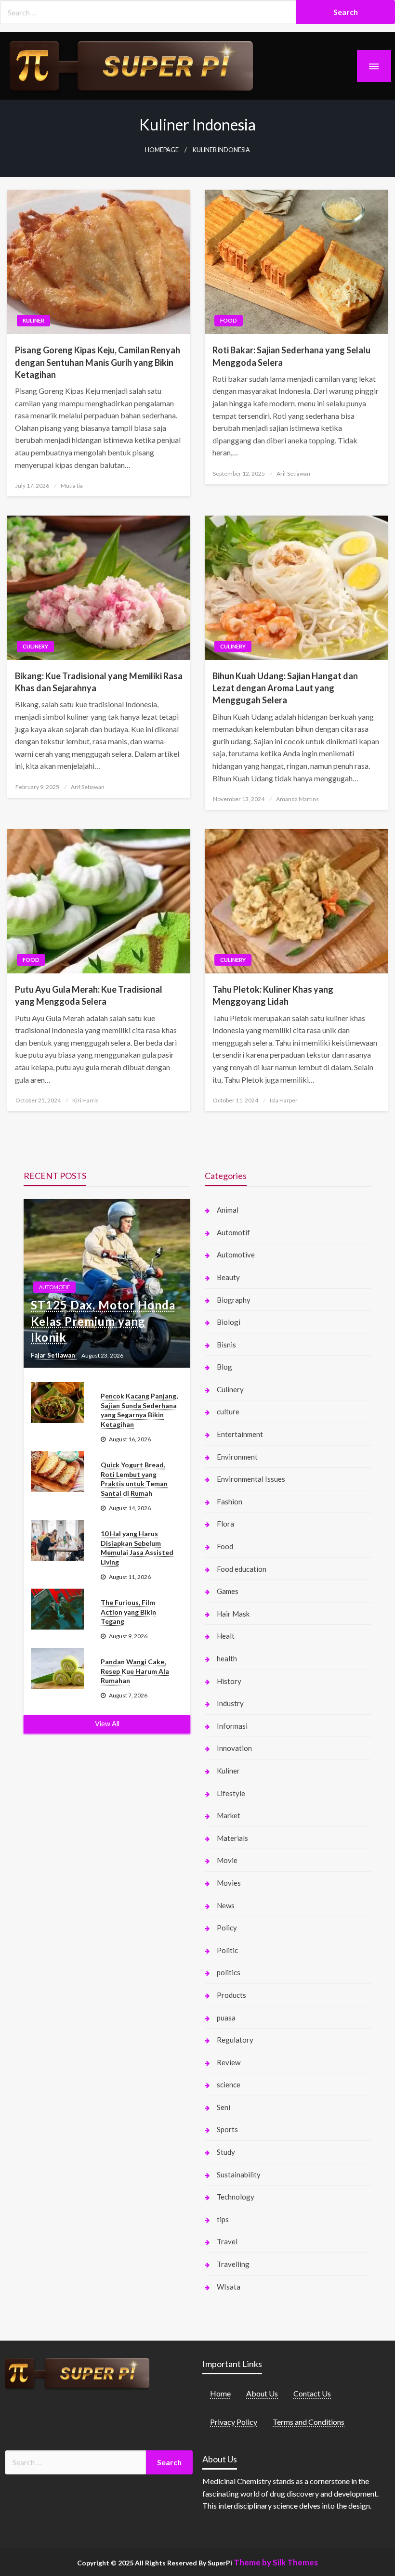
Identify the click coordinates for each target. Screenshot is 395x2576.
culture (228, 1411)
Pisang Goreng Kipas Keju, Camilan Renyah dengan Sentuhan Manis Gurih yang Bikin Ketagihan (98, 362)
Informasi (232, 1726)
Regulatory (235, 2040)
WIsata (229, 2287)
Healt (226, 1636)
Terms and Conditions (309, 2422)
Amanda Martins (297, 799)
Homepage (162, 150)
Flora (225, 1524)
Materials (232, 1838)
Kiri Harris (86, 1100)
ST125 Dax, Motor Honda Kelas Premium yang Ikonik (103, 1321)
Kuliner (33, 320)
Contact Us (312, 2393)
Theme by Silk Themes (276, 2562)
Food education (242, 1569)
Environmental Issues (251, 1479)
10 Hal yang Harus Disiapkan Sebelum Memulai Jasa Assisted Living (137, 1548)
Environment (237, 1457)
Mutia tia (72, 485)
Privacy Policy (234, 2422)
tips (223, 2219)
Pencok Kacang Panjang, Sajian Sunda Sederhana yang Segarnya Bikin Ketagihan (139, 1410)
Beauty (228, 1277)
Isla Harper (284, 1100)
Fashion (230, 1502)
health (227, 1658)
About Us (262, 2393)
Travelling (233, 2264)
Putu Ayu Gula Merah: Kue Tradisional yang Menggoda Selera (89, 995)
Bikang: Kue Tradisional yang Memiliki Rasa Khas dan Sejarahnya (99, 682)
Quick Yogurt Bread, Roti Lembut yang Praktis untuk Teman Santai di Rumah (134, 1479)
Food (229, 320)
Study (226, 2152)
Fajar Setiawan (54, 1355)
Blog (224, 1367)
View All (107, 1724)
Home (220, 2393)
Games (228, 1591)
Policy (227, 1928)
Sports (227, 2129)
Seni (224, 2107)
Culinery (35, 646)
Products (231, 1995)
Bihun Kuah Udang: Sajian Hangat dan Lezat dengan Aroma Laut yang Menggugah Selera (285, 688)
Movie (227, 1860)
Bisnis (226, 1345)
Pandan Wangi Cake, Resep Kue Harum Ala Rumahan (135, 1671)
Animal (228, 1210)
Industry (230, 1703)
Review (229, 2062)
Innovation (234, 1748)
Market (229, 1815)
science (229, 2084)
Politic (227, 1950)
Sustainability (239, 2175)
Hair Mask (233, 1614)
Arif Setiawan (293, 473)
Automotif (54, 1287)
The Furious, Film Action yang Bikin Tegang (128, 1612)
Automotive (236, 1255)
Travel (227, 2241)
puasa (226, 2018)
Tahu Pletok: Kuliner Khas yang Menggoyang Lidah (273, 995)
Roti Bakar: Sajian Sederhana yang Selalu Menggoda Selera (291, 356)
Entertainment (240, 1434)
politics (229, 1972)
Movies (229, 1883)
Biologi (229, 1322)
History (229, 1681)
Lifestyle (231, 1793)
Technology (236, 2197)
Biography (234, 1300)
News (226, 1905)
